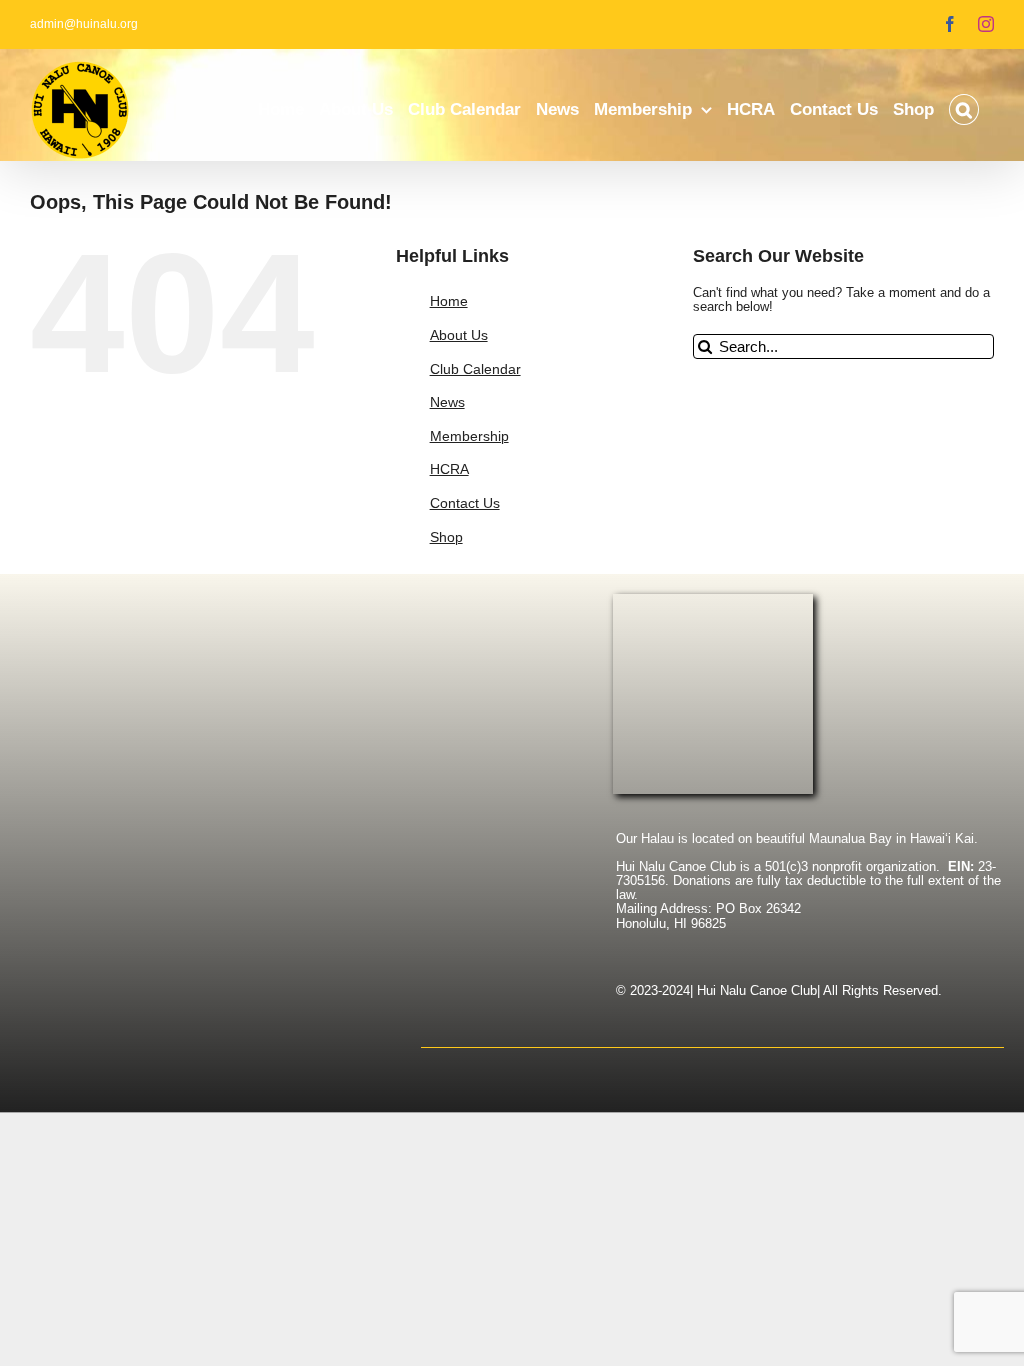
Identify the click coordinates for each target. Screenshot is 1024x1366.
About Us (459, 335)
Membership (469, 436)
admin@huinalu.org (84, 24)
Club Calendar (475, 369)
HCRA (449, 469)
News (447, 402)
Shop (446, 537)
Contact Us (465, 503)
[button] (964, 109)
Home (449, 301)
